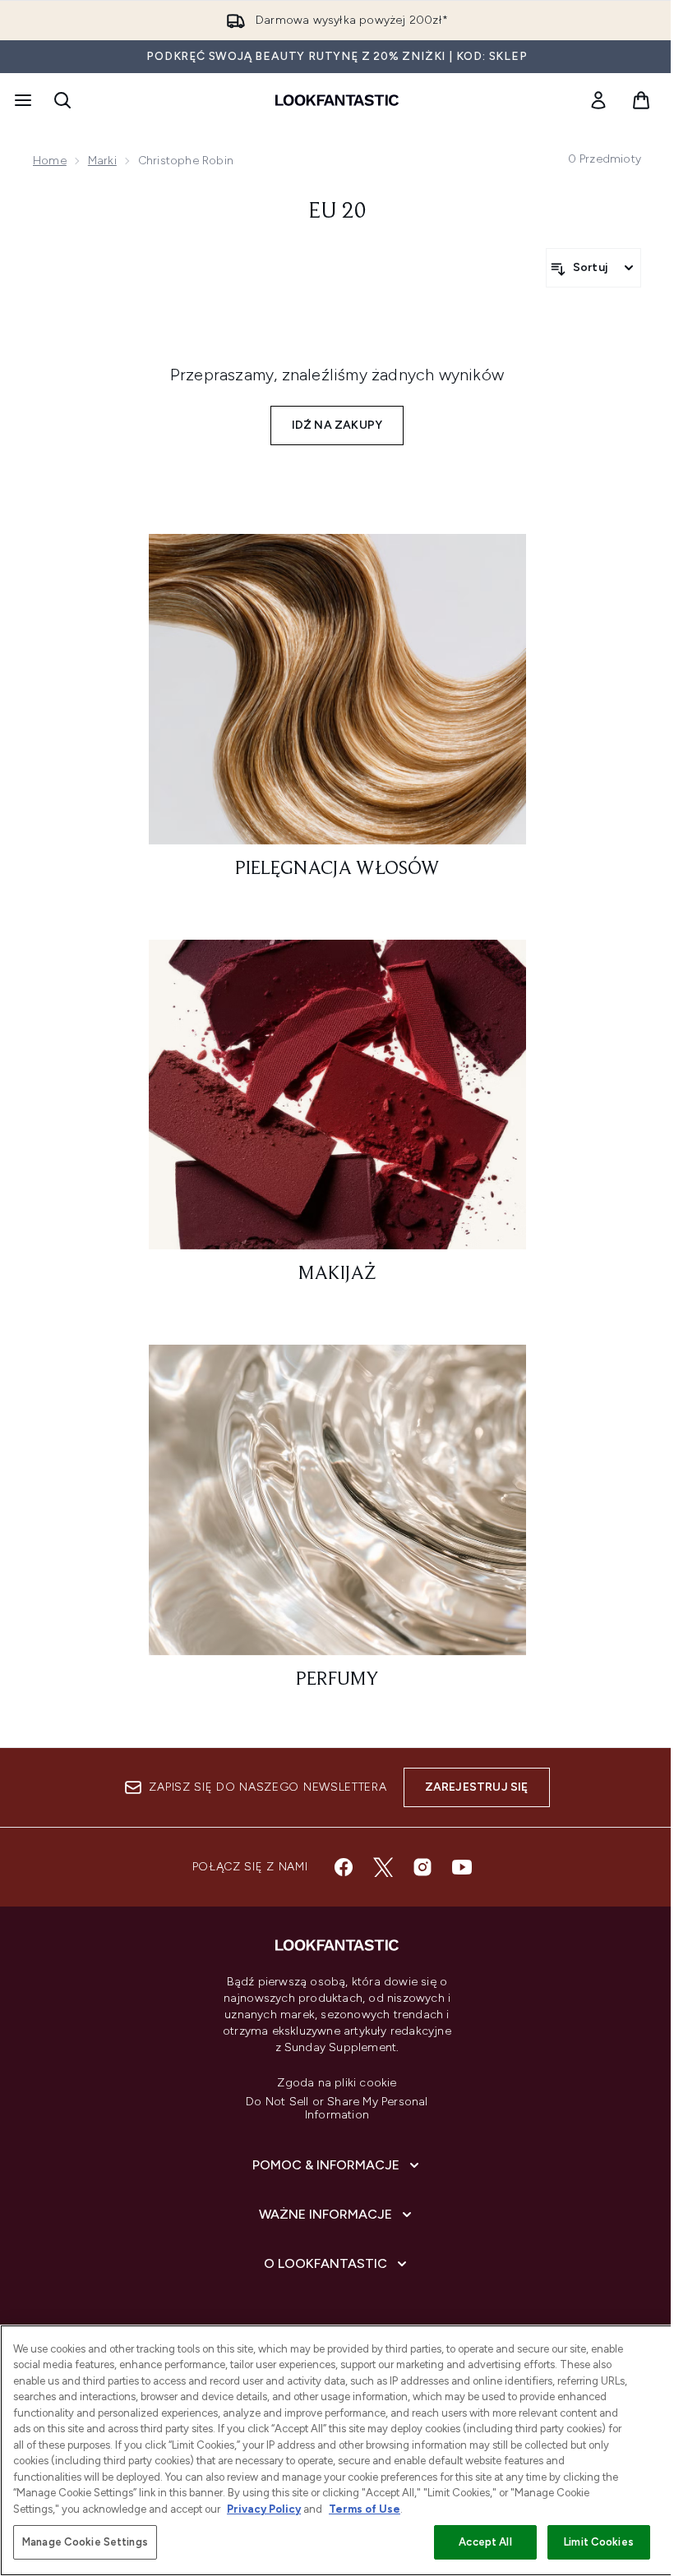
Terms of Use (365, 2509)
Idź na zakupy (337, 425)
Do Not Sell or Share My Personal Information (337, 2109)
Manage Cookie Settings (85, 2542)
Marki (102, 161)
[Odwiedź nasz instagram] (422, 1867)
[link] (598, 100)
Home (50, 161)
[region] (337, 2450)
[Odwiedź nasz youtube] (462, 1867)
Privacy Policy (264, 2509)
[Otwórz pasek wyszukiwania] (62, 100)
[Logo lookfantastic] (337, 100)
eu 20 (337, 212)
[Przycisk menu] (21, 100)
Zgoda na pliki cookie (337, 2083)
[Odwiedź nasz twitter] (383, 1867)
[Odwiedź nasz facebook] (344, 1867)
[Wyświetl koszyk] (641, 100)
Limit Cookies (599, 2542)
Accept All (485, 2542)
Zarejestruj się (477, 1787)
